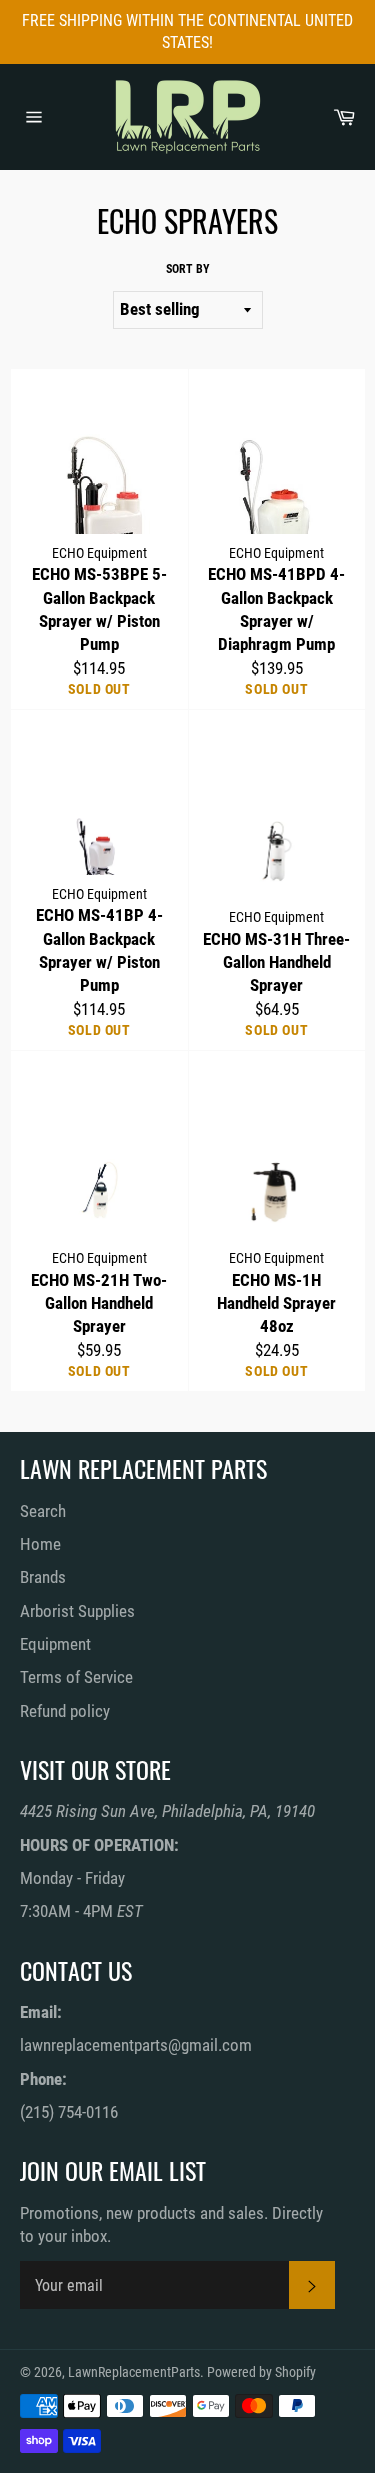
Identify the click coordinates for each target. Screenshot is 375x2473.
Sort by (188, 269)
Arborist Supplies (77, 1611)
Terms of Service (76, 1677)
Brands (43, 1577)
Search (43, 1511)
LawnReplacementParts (134, 2372)
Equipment (55, 1644)
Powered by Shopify (261, 2372)
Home (40, 1544)
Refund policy (65, 1711)
